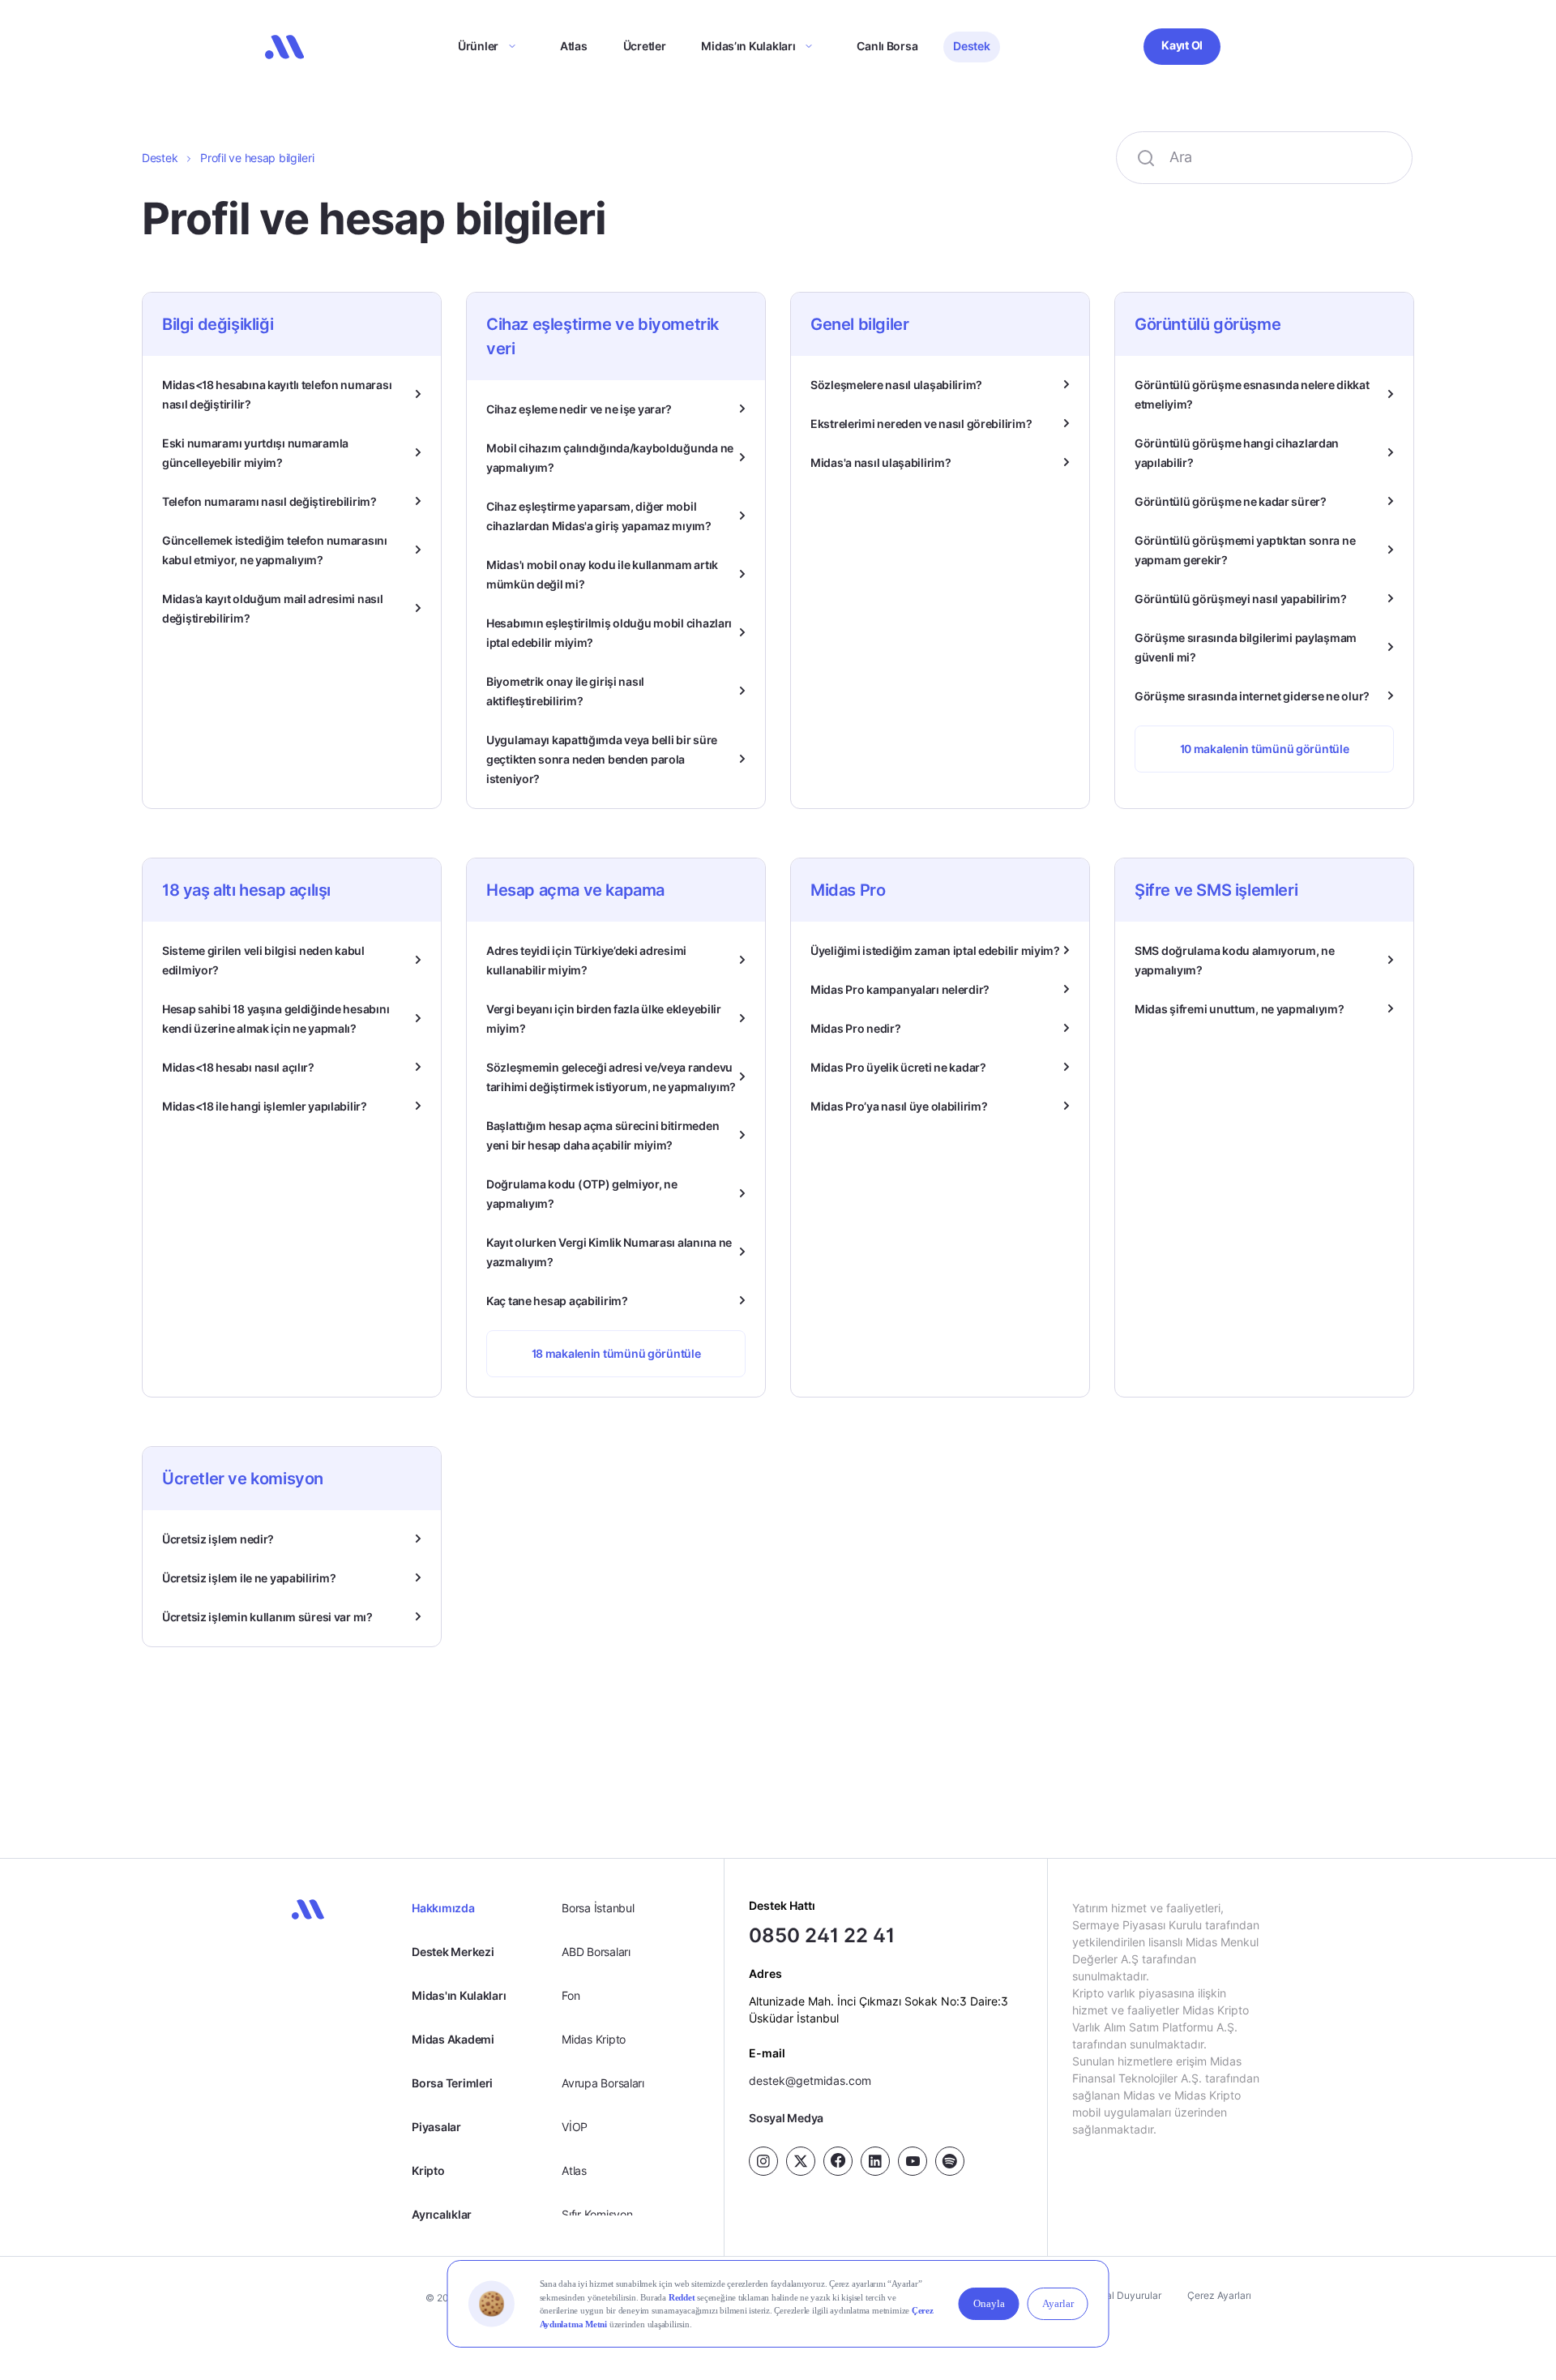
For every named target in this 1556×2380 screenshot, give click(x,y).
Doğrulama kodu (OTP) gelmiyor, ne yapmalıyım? (582, 1194)
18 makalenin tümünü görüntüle (616, 1353)
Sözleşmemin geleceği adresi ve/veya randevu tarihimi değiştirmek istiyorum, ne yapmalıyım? (611, 1077)
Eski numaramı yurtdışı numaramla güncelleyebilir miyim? (255, 453)
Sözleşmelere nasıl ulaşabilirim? (896, 385)
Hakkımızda (443, 1908)
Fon (571, 1995)
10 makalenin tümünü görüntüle (1265, 749)
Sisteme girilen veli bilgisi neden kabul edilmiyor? (263, 960)
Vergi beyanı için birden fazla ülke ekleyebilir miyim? (604, 1019)
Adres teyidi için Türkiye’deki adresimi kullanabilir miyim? (586, 960)
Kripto (428, 2170)
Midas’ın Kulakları (748, 46)
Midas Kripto (594, 2039)
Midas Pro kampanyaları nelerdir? (900, 989)
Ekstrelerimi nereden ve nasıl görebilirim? (921, 424)
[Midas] (284, 47)
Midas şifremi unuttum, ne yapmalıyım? (1240, 1009)
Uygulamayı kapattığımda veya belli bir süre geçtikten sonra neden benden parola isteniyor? (602, 759)
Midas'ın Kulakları (459, 1995)
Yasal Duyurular (1126, 2295)
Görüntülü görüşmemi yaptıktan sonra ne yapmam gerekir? (1245, 550)
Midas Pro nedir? (856, 1028)
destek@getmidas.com (810, 2080)
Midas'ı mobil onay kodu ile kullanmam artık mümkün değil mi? (602, 574)
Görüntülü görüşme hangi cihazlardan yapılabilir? (1237, 453)
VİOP (575, 2127)
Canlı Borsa (887, 46)
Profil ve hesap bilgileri (257, 158)
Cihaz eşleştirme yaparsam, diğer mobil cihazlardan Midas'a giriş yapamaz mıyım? (599, 516)
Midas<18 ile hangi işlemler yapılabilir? (265, 1106)
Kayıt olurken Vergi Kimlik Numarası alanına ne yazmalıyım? (609, 1252)
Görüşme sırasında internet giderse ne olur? (1252, 696)
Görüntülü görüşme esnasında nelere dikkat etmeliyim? (1252, 394)
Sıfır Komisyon (597, 2214)
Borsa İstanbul (598, 1908)
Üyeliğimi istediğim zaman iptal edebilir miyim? (935, 950)
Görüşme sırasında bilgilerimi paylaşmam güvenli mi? (1246, 647)
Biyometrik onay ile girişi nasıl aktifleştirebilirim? (565, 691)
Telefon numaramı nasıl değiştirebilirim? (269, 501)
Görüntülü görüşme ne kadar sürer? (1231, 501)
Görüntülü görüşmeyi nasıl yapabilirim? (1240, 599)
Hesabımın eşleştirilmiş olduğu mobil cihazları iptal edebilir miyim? (609, 633)
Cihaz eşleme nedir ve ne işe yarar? (579, 409)
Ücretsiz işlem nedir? (218, 1539)
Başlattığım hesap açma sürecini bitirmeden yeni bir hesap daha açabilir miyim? (603, 1135)
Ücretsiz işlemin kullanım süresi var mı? (267, 1617)
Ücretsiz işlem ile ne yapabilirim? (249, 1578)
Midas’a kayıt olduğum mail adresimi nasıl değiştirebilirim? (273, 608)
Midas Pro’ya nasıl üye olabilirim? (899, 1106)
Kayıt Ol (1182, 45)
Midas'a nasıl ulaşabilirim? (881, 462)
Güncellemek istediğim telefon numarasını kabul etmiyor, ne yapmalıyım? (275, 550)
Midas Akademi (453, 2039)
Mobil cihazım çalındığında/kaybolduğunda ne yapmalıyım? (610, 458)
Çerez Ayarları (1219, 2295)
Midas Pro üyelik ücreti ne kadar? (898, 1067)
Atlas (574, 46)
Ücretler (645, 46)
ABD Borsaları (596, 1952)
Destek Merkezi (453, 1952)
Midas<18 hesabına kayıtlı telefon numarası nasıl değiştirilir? (277, 394)
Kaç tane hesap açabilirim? (557, 1301)
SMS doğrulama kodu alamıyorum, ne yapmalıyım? (1235, 960)
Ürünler (478, 46)
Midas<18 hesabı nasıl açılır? (238, 1067)
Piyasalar (436, 2127)
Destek (971, 46)
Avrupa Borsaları (603, 2083)
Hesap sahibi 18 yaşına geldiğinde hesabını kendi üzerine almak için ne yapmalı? (276, 1019)
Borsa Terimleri (452, 2083)
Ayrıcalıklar (442, 2214)
